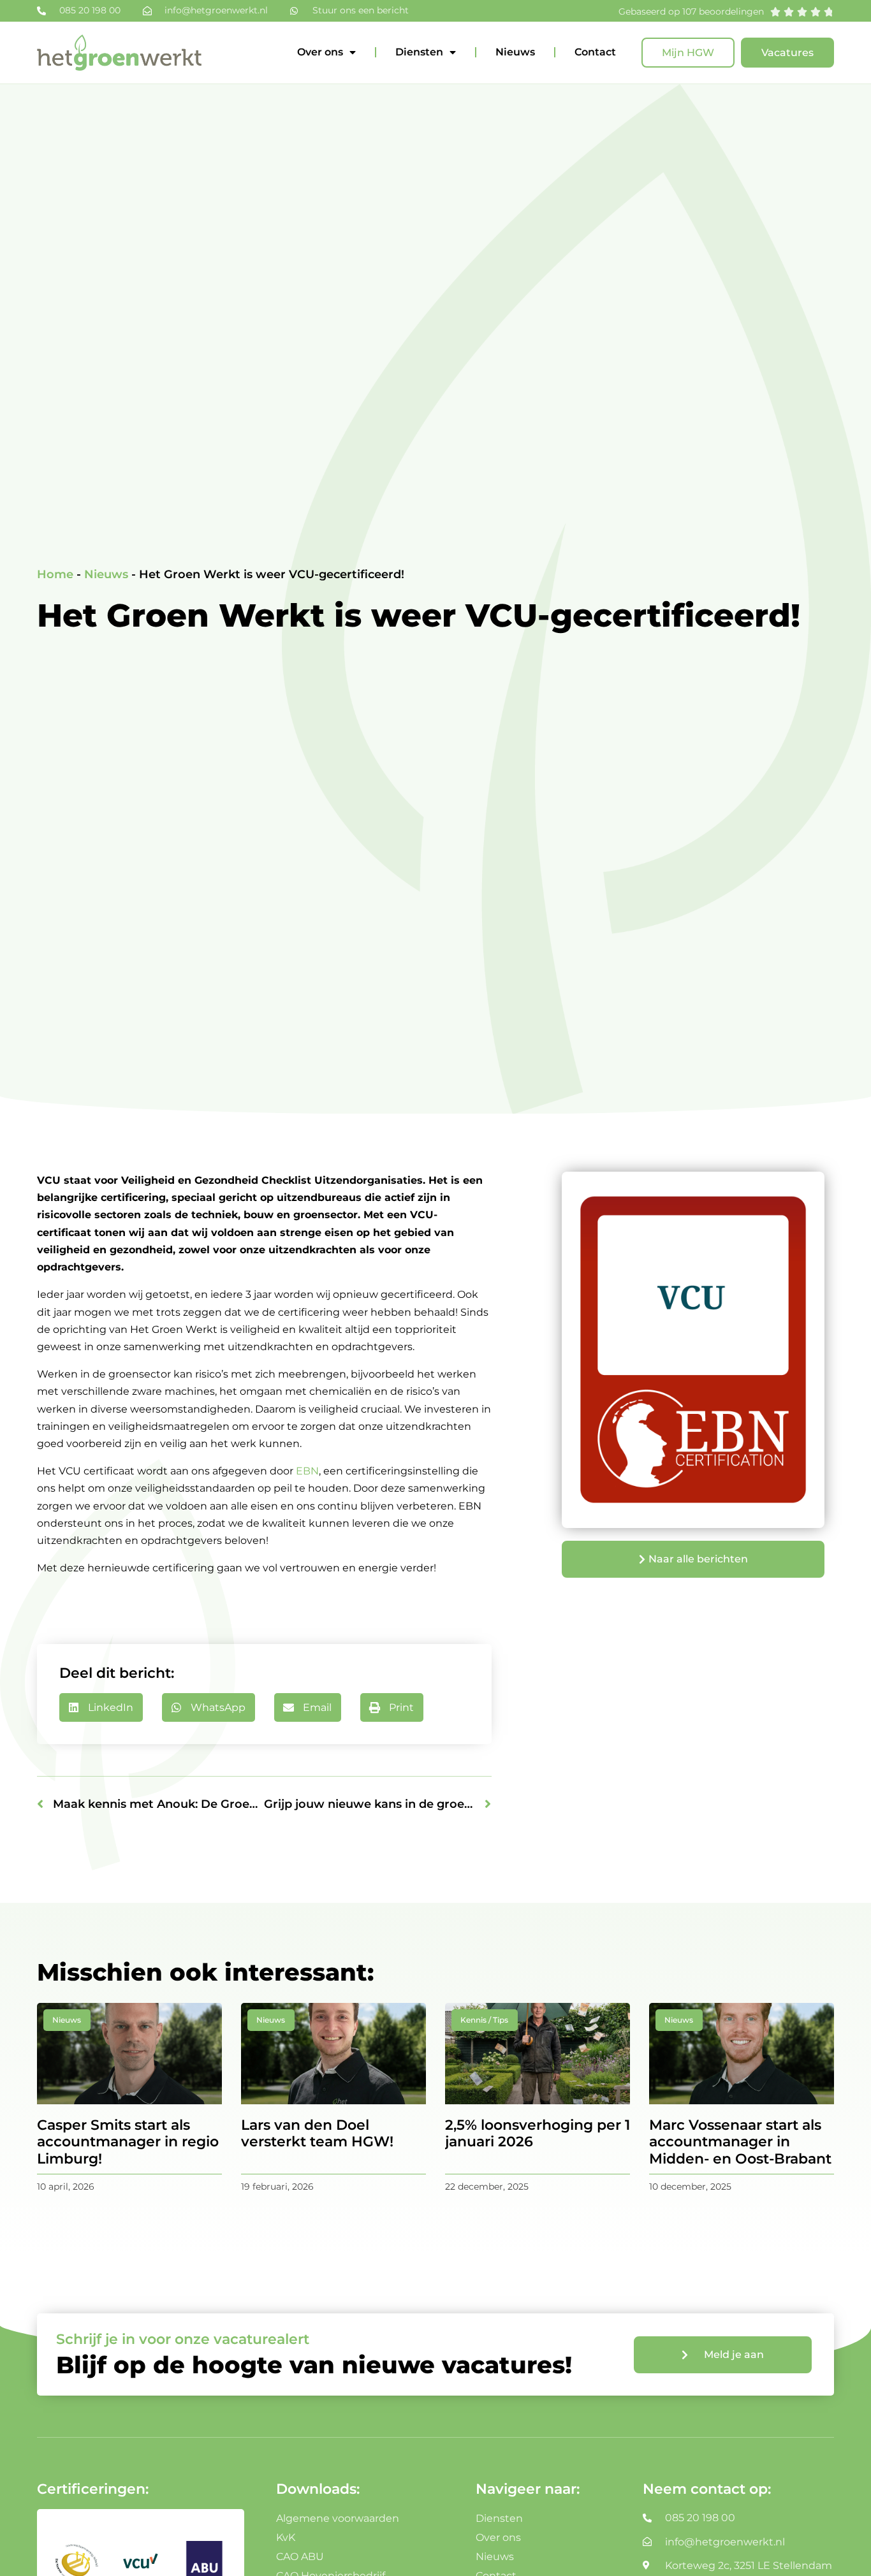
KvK (286, 2537)
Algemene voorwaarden (338, 2518)
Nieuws (515, 52)
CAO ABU (300, 2557)
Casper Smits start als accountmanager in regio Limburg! (128, 2142)
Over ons (320, 52)
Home (55, 574)
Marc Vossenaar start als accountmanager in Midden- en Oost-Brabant (740, 2142)
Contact (595, 52)
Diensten (419, 52)
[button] (101, 1707)
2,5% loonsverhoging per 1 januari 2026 (538, 2133)
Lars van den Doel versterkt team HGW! (317, 2133)
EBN (307, 1471)
